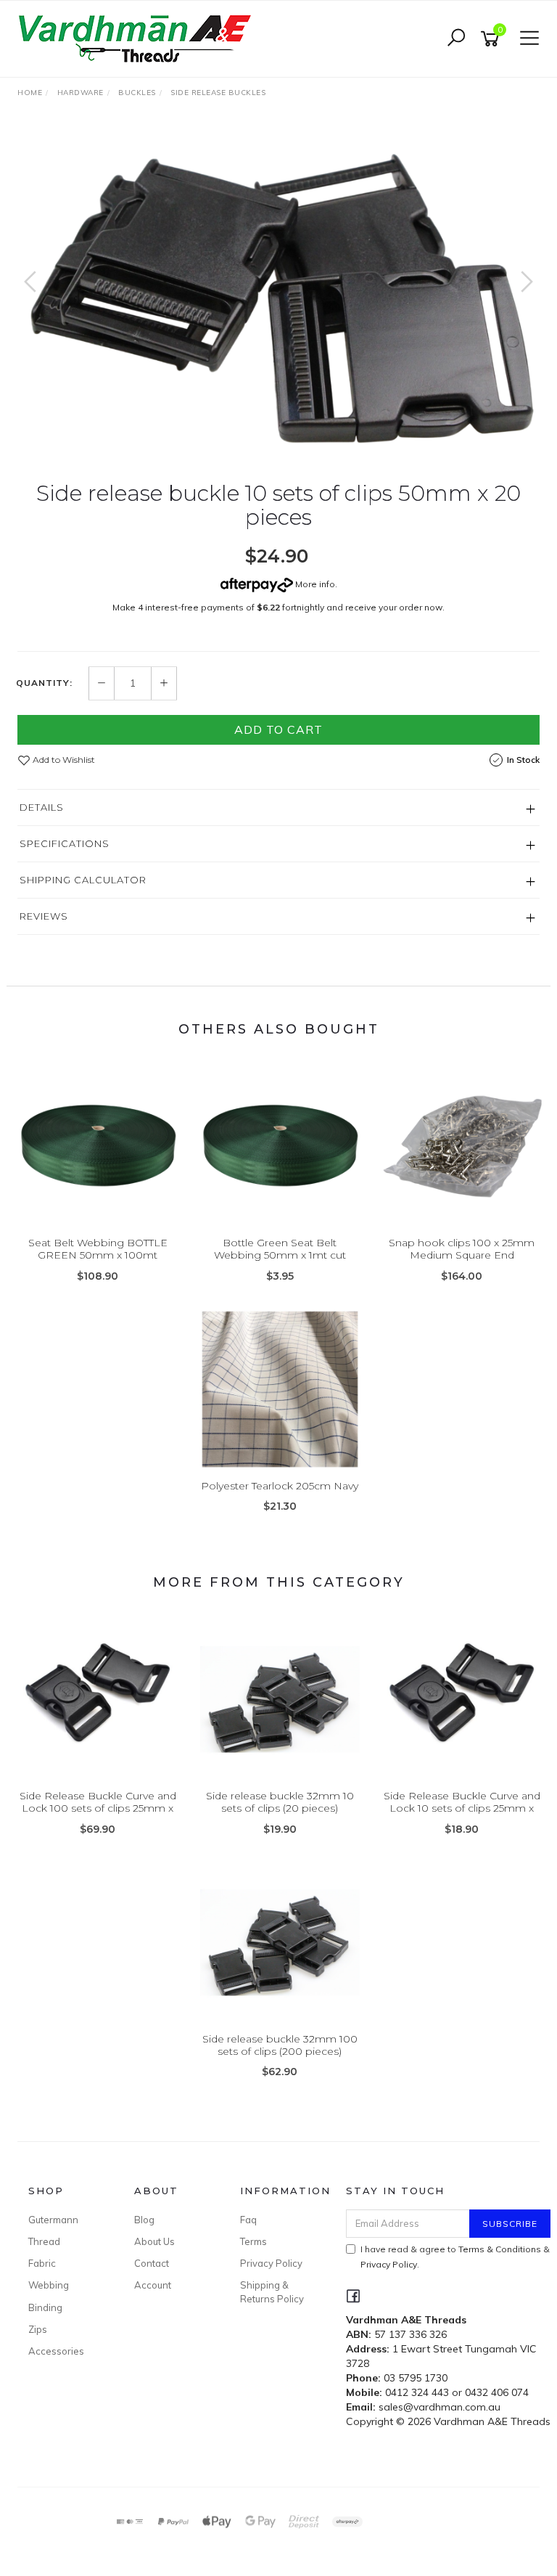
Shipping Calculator (83, 880)
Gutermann (53, 2220)
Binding (45, 2307)
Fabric (42, 2263)
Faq (248, 2220)
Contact (152, 2263)
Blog (144, 2220)
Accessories (56, 2351)
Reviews (44, 916)
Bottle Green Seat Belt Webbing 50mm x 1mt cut (280, 1249)
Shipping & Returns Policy (272, 2291)
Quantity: (44, 683)
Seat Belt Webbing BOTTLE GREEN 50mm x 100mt (98, 1249)
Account (153, 2285)
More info (314, 584)
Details (42, 807)
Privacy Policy (271, 2263)
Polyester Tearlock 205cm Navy (280, 1486)
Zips (38, 2329)
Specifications (65, 843)
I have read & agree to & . (455, 2257)
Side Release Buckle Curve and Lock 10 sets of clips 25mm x (462, 1802)
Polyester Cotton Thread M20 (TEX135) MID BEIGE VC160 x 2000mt (125, 2515)
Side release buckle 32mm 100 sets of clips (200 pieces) (280, 2045)
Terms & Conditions (500, 2249)
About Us (154, 2241)
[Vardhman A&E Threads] (137, 38)
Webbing (49, 2285)
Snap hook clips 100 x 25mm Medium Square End (462, 1249)
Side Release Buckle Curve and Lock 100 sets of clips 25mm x (98, 1802)
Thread (44, 2241)
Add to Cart (278, 729)
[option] (278, 296)
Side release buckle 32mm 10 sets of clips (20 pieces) (280, 1802)
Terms (253, 2241)
